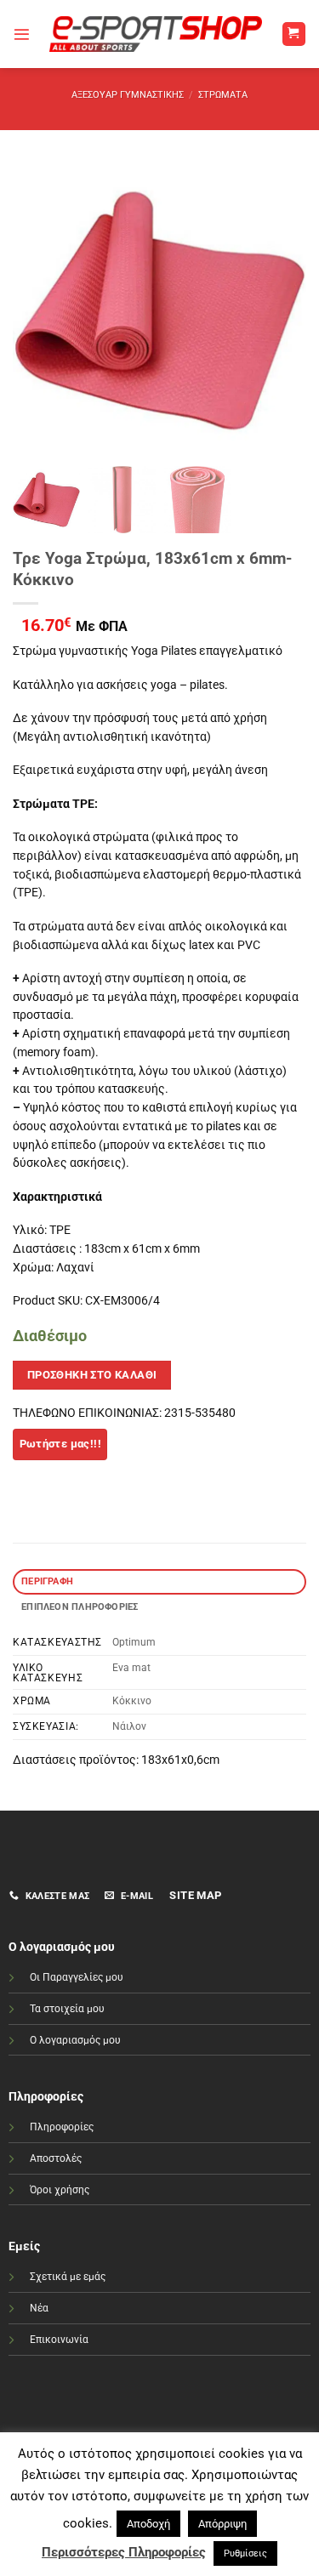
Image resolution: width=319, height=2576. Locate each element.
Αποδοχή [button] (148, 2524)
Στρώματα (223, 95)
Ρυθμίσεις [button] (245, 2553)
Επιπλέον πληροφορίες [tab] (80, 1607)
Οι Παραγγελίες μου (77, 1977)
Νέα (39, 2308)
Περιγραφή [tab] (47, 1581)
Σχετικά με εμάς (68, 2277)
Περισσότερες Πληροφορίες (124, 2552)
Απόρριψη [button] (222, 2524)
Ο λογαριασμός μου (75, 2040)
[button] (22, 34)
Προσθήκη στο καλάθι (92, 1375)
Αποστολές (56, 2158)
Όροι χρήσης (60, 2190)
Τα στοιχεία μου (67, 2009)
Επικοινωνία (59, 2340)
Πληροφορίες (62, 2127)
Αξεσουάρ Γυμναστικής (128, 95)
